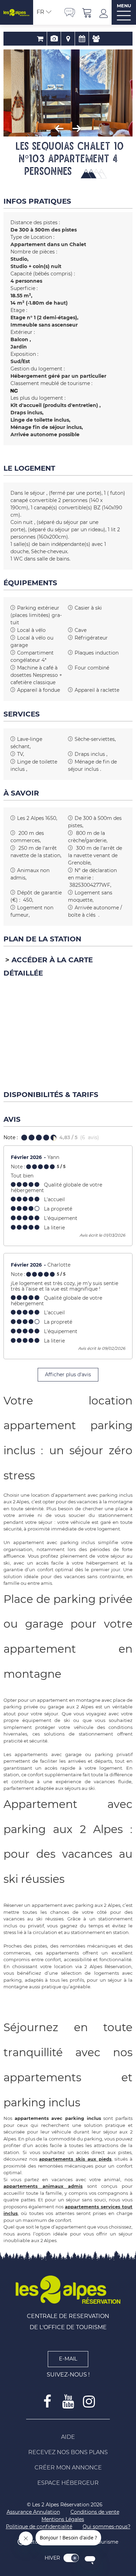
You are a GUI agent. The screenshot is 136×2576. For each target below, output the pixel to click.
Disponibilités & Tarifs (82, 39)
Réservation (40, 39)
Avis (96, 39)
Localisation (68, 39)
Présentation (54, 39)
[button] (87, 12)
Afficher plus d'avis (68, 1375)
